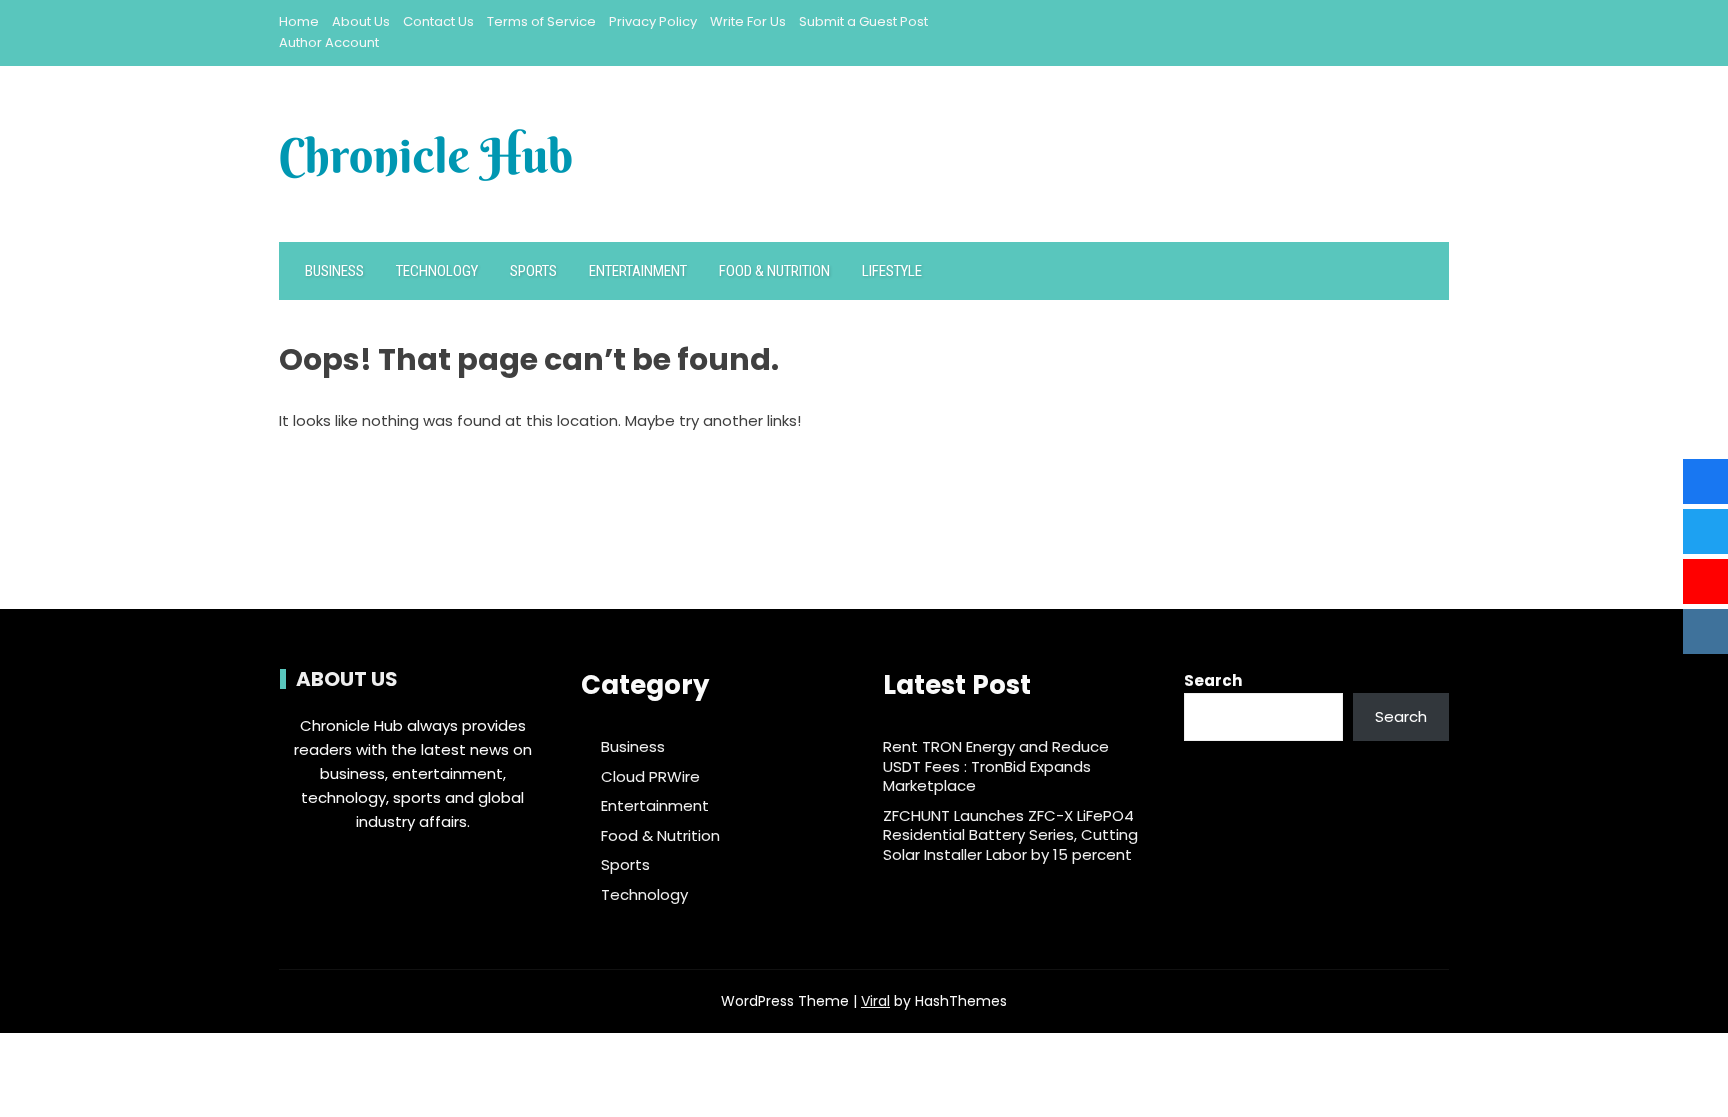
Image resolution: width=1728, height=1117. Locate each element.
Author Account (329, 42)
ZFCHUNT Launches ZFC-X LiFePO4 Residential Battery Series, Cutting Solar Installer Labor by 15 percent (1010, 835)
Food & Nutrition (774, 271)
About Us (361, 21)
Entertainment (638, 271)
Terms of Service (541, 21)
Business (334, 271)
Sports (533, 271)
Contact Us (438, 21)
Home (299, 21)
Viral (875, 1001)
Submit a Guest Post (863, 21)
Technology (437, 271)
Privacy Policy (653, 21)
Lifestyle (892, 271)
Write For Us (748, 21)
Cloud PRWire (650, 777)
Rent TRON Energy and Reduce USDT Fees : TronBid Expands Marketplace (996, 766)
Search (1213, 680)
